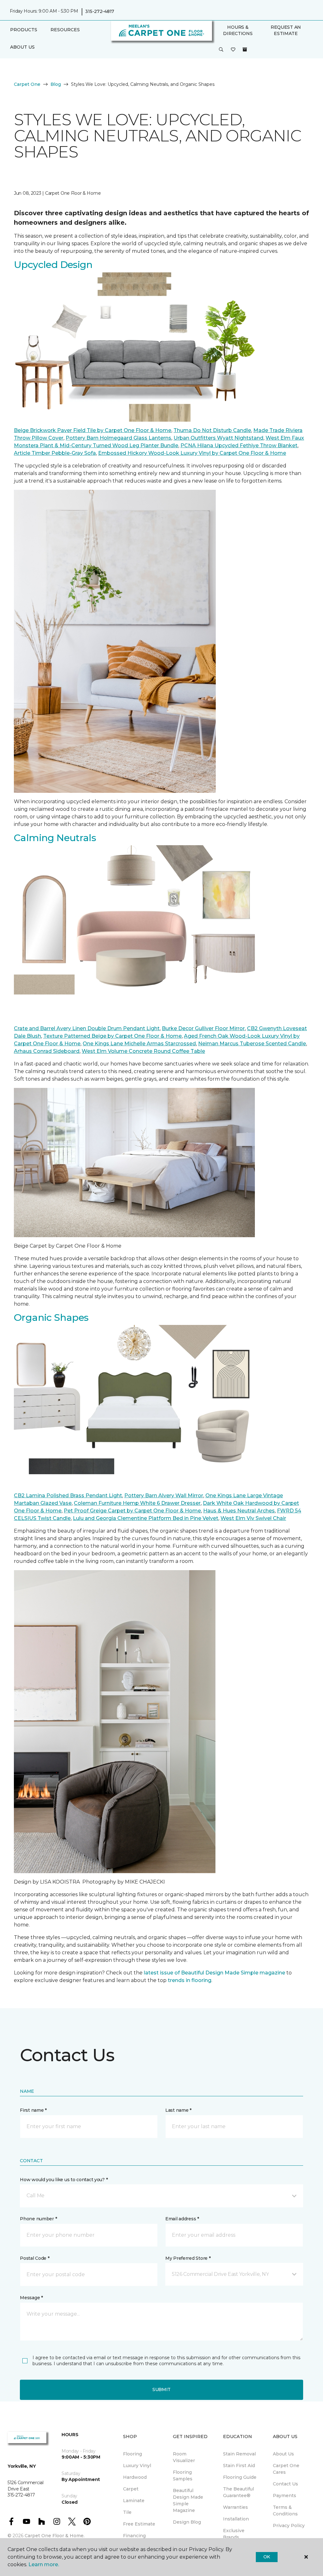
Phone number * (38, 2219)
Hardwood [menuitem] (135, 2477)
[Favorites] (233, 50)
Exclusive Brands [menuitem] (234, 2534)
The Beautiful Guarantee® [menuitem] (238, 2492)
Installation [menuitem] (236, 2519)
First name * (33, 2110)
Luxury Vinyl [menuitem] (137, 2466)
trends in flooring (190, 1980)
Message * (31, 2298)
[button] (221, 50)
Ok (267, 2557)
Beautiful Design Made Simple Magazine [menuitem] (188, 2500)
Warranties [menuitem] (235, 2507)
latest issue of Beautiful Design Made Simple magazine (214, 1973)
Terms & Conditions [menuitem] (285, 2511)
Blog (56, 84)
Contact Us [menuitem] (285, 2484)
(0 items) (245, 50)
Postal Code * (35, 2258)
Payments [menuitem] (285, 2496)
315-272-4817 (100, 11)
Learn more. (44, 2564)
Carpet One (27, 84)
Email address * (182, 2219)
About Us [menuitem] (283, 2454)
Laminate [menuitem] (134, 2501)
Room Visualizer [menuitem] (184, 2457)
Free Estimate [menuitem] (139, 2524)
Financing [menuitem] (134, 2536)
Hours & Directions (238, 30)
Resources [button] (65, 30)
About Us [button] (22, 47)
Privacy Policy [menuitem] (289, 2526)
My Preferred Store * (188, 2258)
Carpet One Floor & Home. (55, 2536)
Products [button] (24, 30)
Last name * (178, 2110)
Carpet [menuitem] (131, 2489)
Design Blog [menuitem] (187, 2522)
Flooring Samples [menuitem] (183, 2475)
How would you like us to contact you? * (64, 2180)
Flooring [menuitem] (132, 2454)
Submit (161, 2389)
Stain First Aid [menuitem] (239, 2466)
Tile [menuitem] (127, 2512)
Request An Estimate (286, 30)
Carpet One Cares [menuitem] (286, 2469)
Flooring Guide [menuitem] (240, 2477)
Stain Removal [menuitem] (239, 2454)
